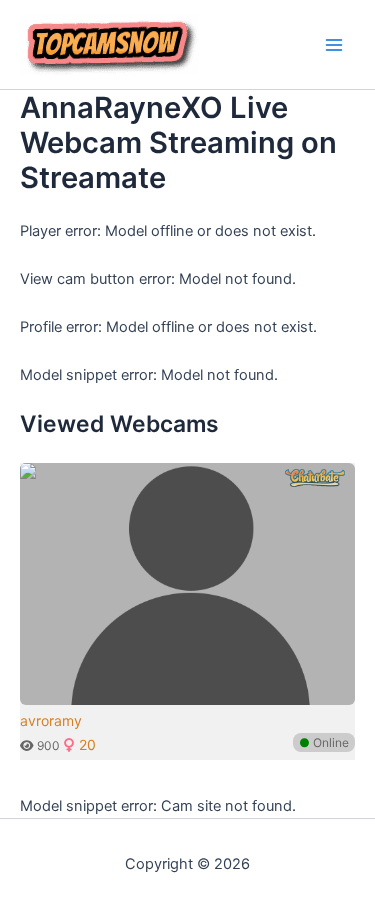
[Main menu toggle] (334, 45)
